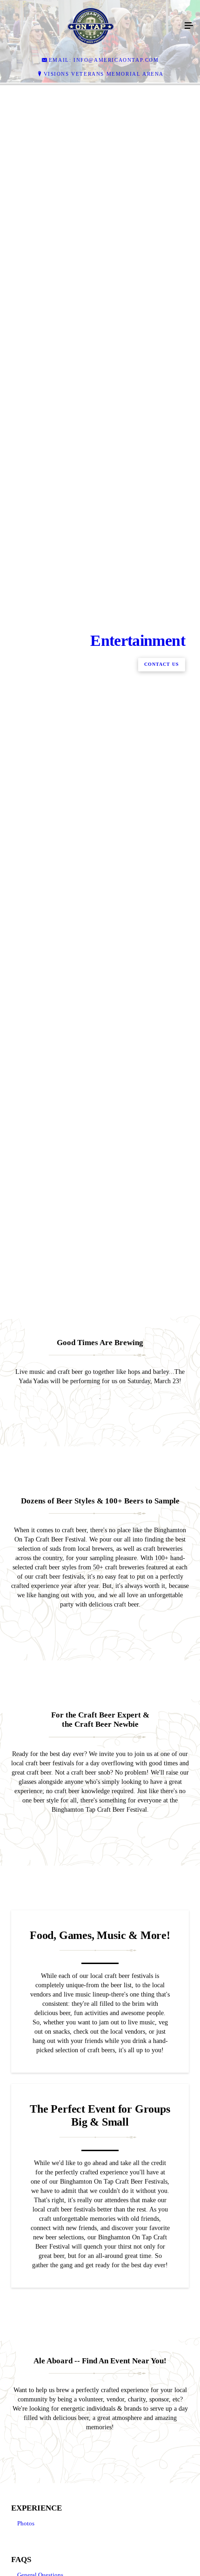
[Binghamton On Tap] (91, 26)
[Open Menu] (189, 26)
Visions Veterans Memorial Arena (104, 74)
